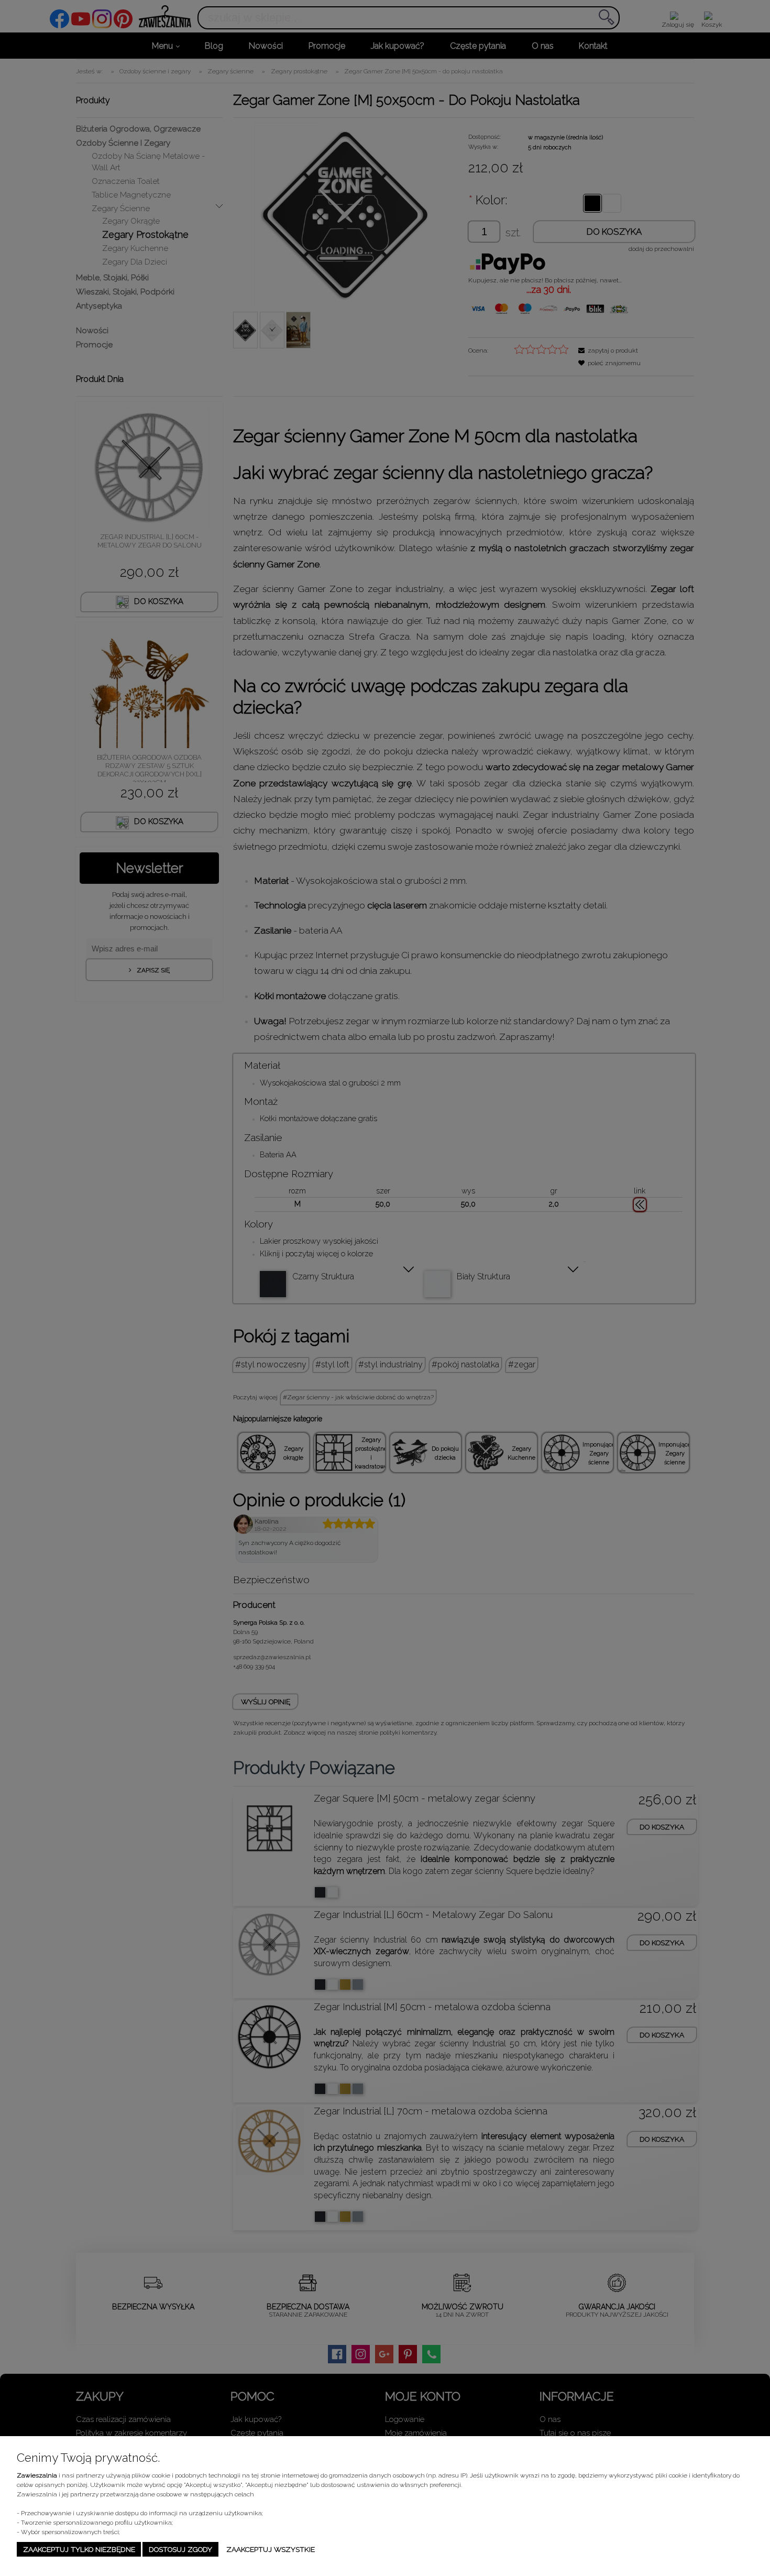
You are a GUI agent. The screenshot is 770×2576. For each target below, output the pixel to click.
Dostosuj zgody (180, 2549)
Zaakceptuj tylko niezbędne (79, 2549)
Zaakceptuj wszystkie (271, 2549)
